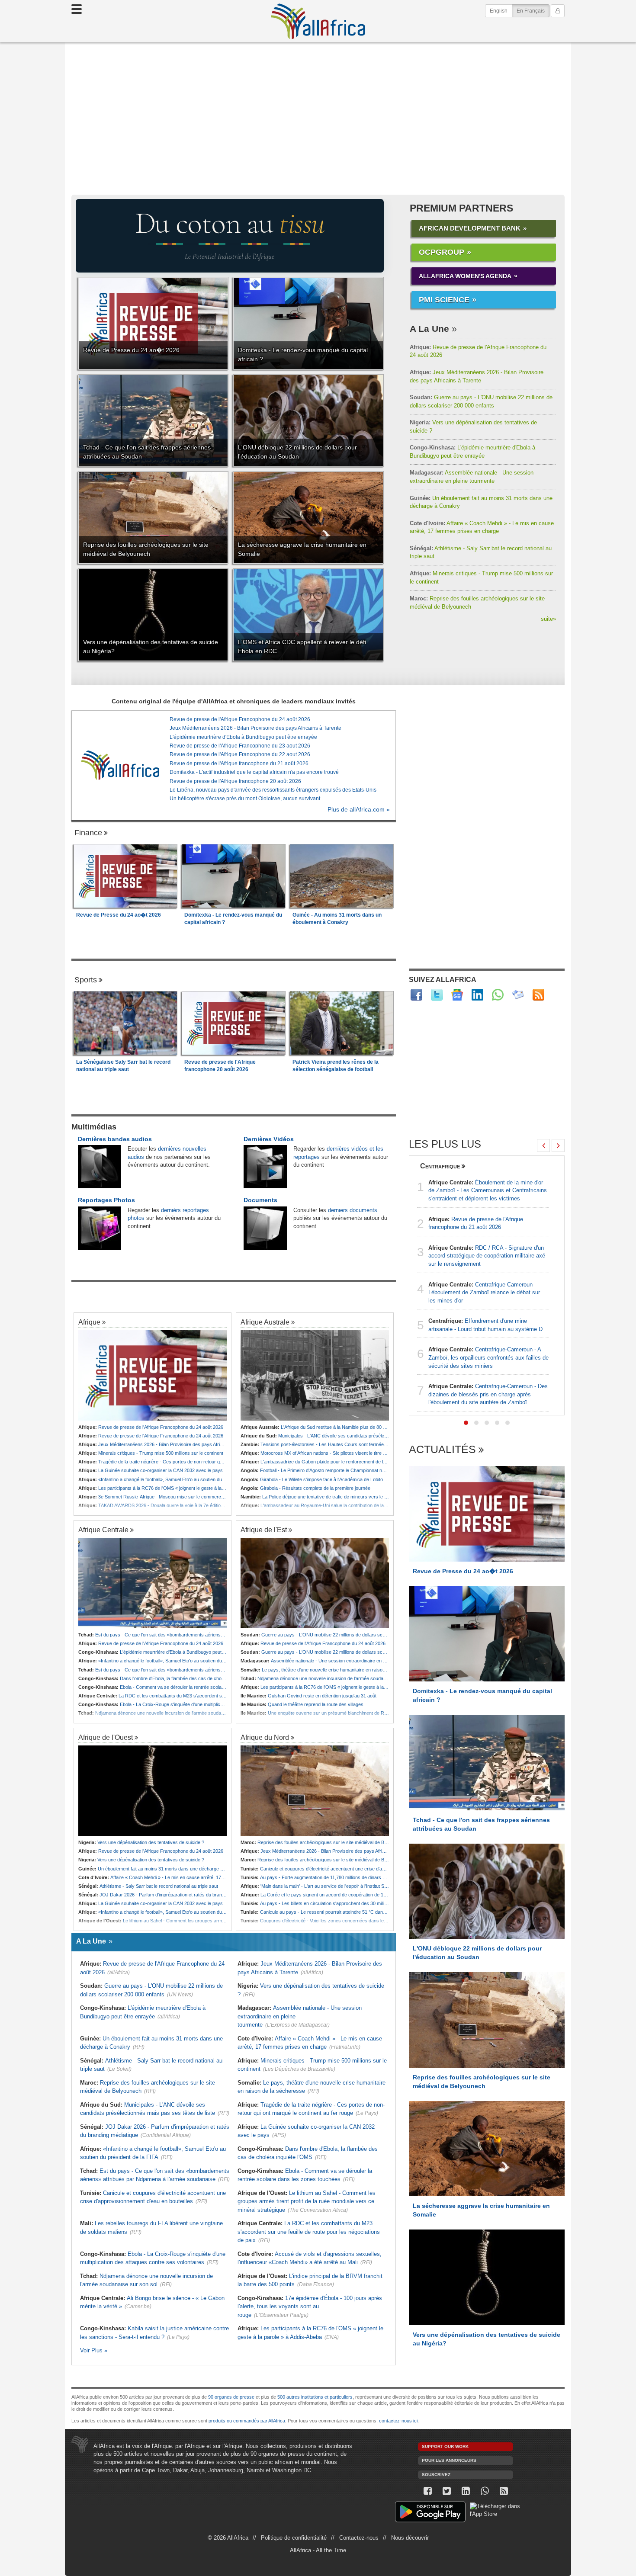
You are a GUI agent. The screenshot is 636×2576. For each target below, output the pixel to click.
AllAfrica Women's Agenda (465, 276)
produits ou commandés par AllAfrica (247, 2421)
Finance (88, 833)
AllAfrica (318, 21)
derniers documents (353, 1210)
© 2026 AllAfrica (228, 2538)
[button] (466, 1423)
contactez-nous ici (398, 2421)
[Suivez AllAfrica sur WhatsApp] (498, 995)
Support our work (445, 2446)
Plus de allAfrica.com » (359, 810)
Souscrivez (436, 2475)
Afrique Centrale (103, 1530)
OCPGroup (442, 252)
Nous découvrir (410, 2538)
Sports (86, 980)
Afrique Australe (265, 1322)
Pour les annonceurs (449, 2460)
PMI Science (444, 300)
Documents (260, 1200)
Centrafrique (440, 1166)
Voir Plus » (94, 2350)
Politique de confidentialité (294, 2538)
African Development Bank (470, 228)
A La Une (429, 329)
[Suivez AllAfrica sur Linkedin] (477, 995)
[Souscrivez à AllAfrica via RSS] (504, 2491)
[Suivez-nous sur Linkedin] (466, 2491)
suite (548, 619)
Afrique (89, 1322)
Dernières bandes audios (115, 1139)
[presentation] (543, 1145)
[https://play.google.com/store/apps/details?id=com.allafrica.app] (430, 2513)
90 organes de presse (231, 2397)
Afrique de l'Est (264, 1530)
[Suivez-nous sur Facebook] (427, 2491)
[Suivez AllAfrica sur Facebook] (416, 995)
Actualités (442, 1450)
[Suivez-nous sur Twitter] (446, 2491)
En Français (533, 11)
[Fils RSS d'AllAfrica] (538, 995)
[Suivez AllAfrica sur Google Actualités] (457, 995)
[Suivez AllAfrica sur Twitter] (437, 995)
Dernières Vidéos (269, 1139)
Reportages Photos (106, 1200)
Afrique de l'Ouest (106, 1737)
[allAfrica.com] (120, 765)
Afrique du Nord (265, 1737)
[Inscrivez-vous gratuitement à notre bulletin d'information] (518, 995)
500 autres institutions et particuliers (315, 2397)
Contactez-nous (359, 2538)
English (499, 11)
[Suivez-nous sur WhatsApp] (485, 2491)
